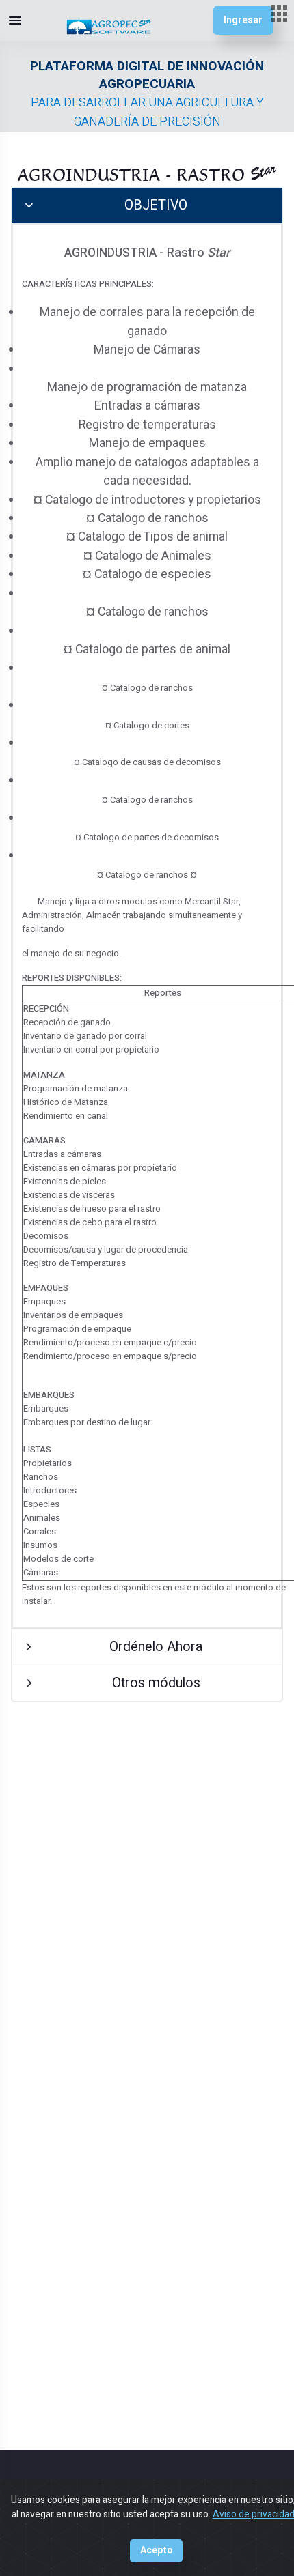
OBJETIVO (156, 205)
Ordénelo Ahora (156, 1647)
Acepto (156, 2551)
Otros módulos (156, 1683)
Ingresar (243, 20)
